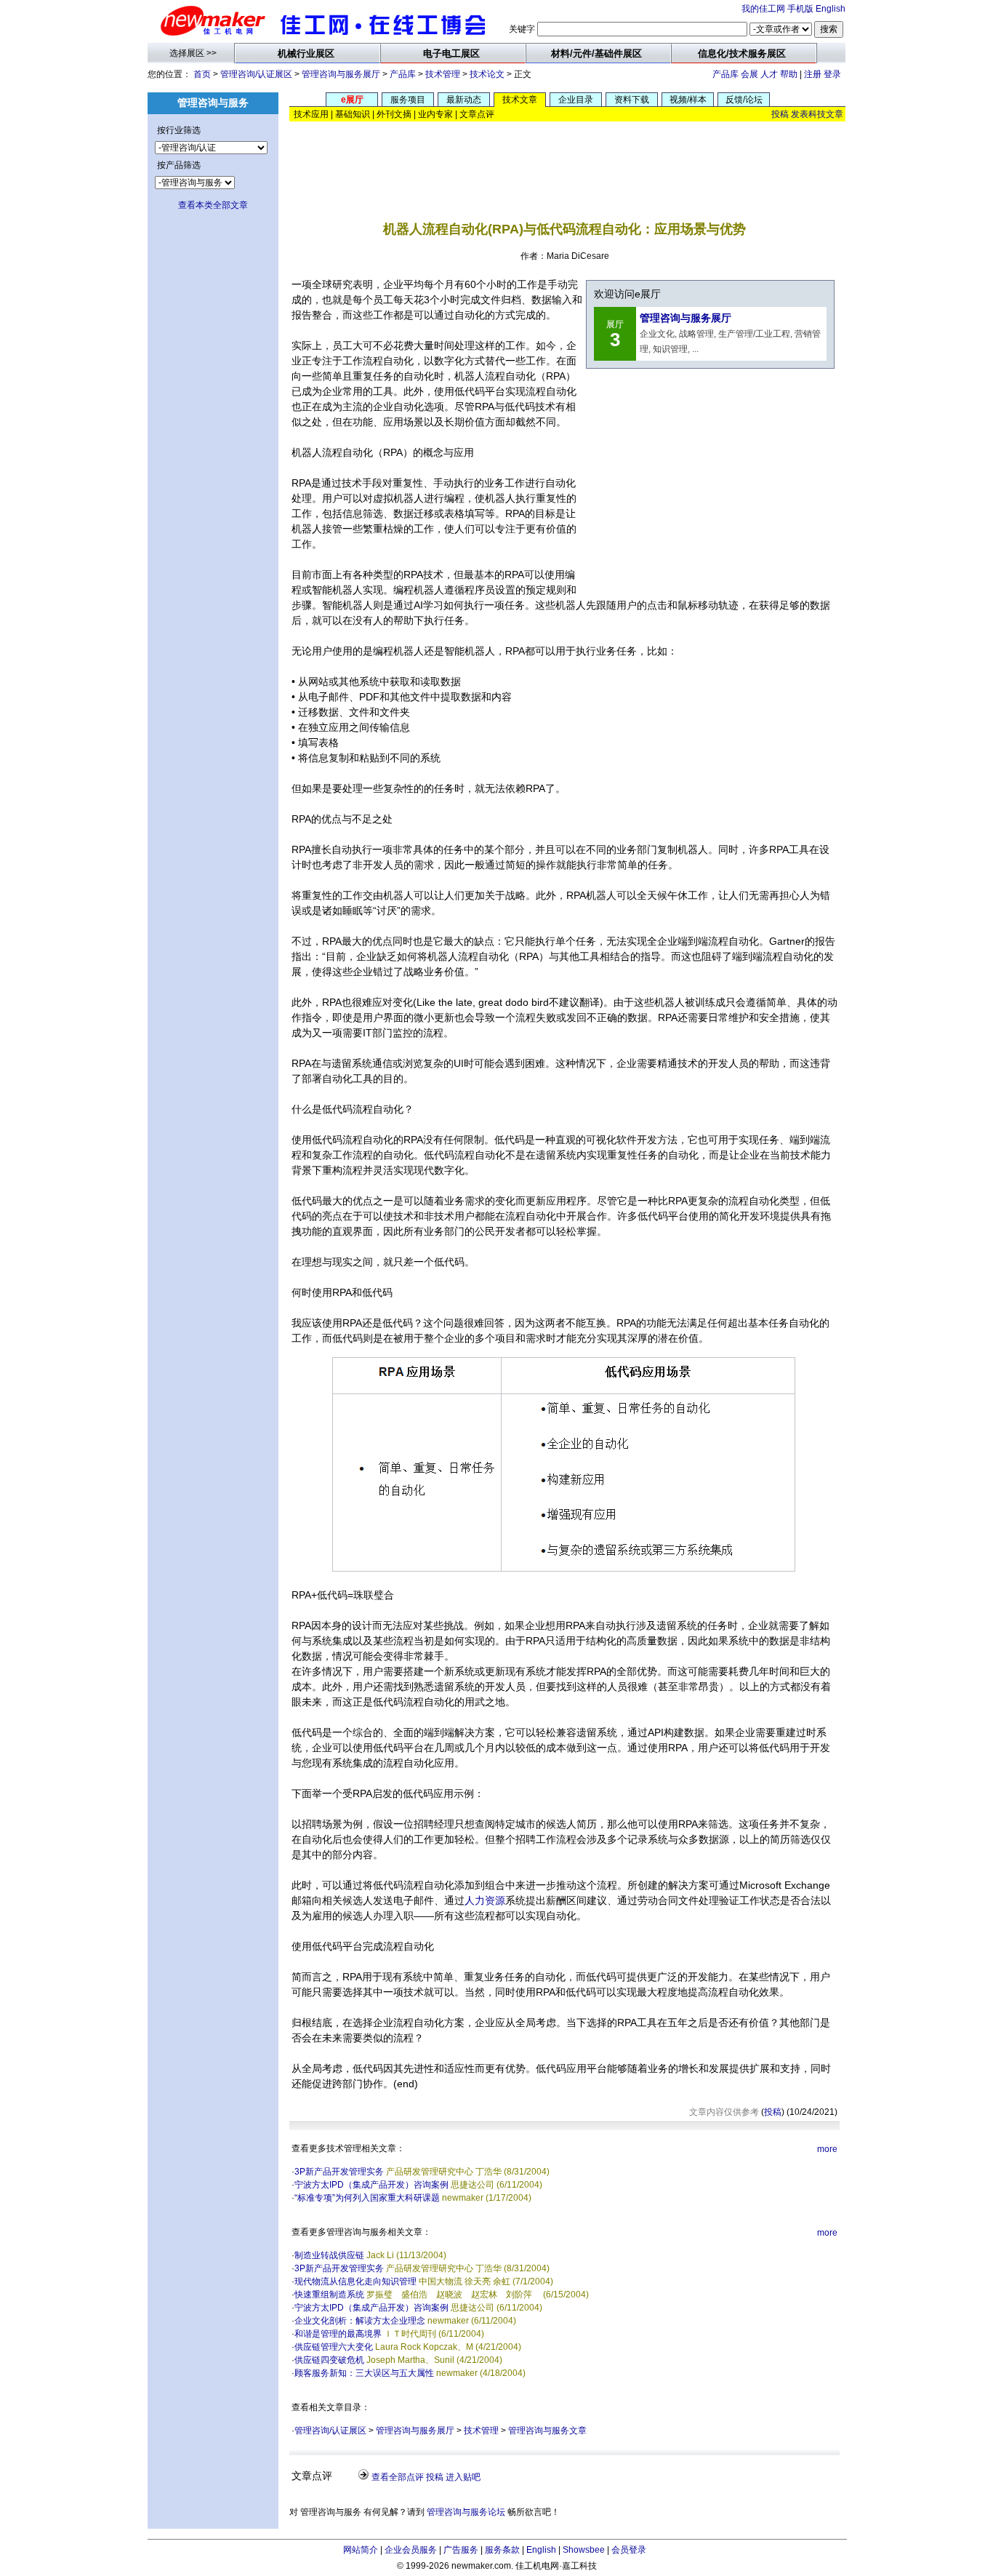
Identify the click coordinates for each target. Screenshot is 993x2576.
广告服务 (461, 2550)
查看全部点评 (398, 2477)
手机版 (800, 9)
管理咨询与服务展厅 (341, 74)
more (827, 2149)
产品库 (403, 74)
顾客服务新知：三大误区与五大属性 (364, 2373)
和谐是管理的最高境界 (338, 2334)
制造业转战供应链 (329, 2255)
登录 (832, 74)
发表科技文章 (817, 114)
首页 (202, 74)
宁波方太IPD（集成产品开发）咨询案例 (371, 2185)
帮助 (789, 74)
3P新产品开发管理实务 (339, 2172)
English (831, 9)
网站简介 (361, 2550)
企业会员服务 (411, 2550)
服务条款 (502, 2550)
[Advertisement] (568, 160)
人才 (769, 74)
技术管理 (443, 74)
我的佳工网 (763, 9)
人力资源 (485, 1900)
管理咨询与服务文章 (547, 2431)
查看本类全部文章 (213, 205)
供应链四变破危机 (329, 2360)
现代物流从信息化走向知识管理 (355, 2281)
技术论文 (487, 74)
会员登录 (629, 2550)
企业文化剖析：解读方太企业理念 (360, 2321)
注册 (813, 74)
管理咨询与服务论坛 (466, 2512)
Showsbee (584, 2550)
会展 (749, 74)
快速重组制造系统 (329, 2295)
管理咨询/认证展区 (256, 74)
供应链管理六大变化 (334, 2347)
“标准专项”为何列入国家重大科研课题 (367, 2198)
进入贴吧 (463, 2477)
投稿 (780, 114)
